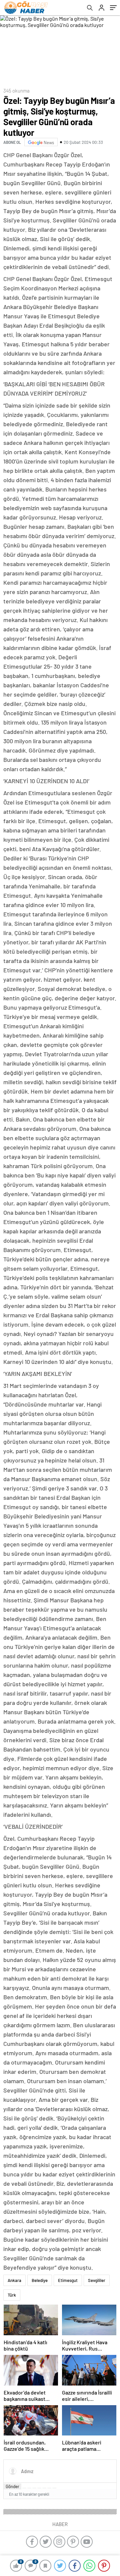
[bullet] (44, 2488)
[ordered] (39, 2488)
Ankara (14, 2280)
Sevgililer (97, 2280)
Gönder (12, 2486)
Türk (12, 2295)
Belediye (40, 2280)
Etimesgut (68, 2280)
